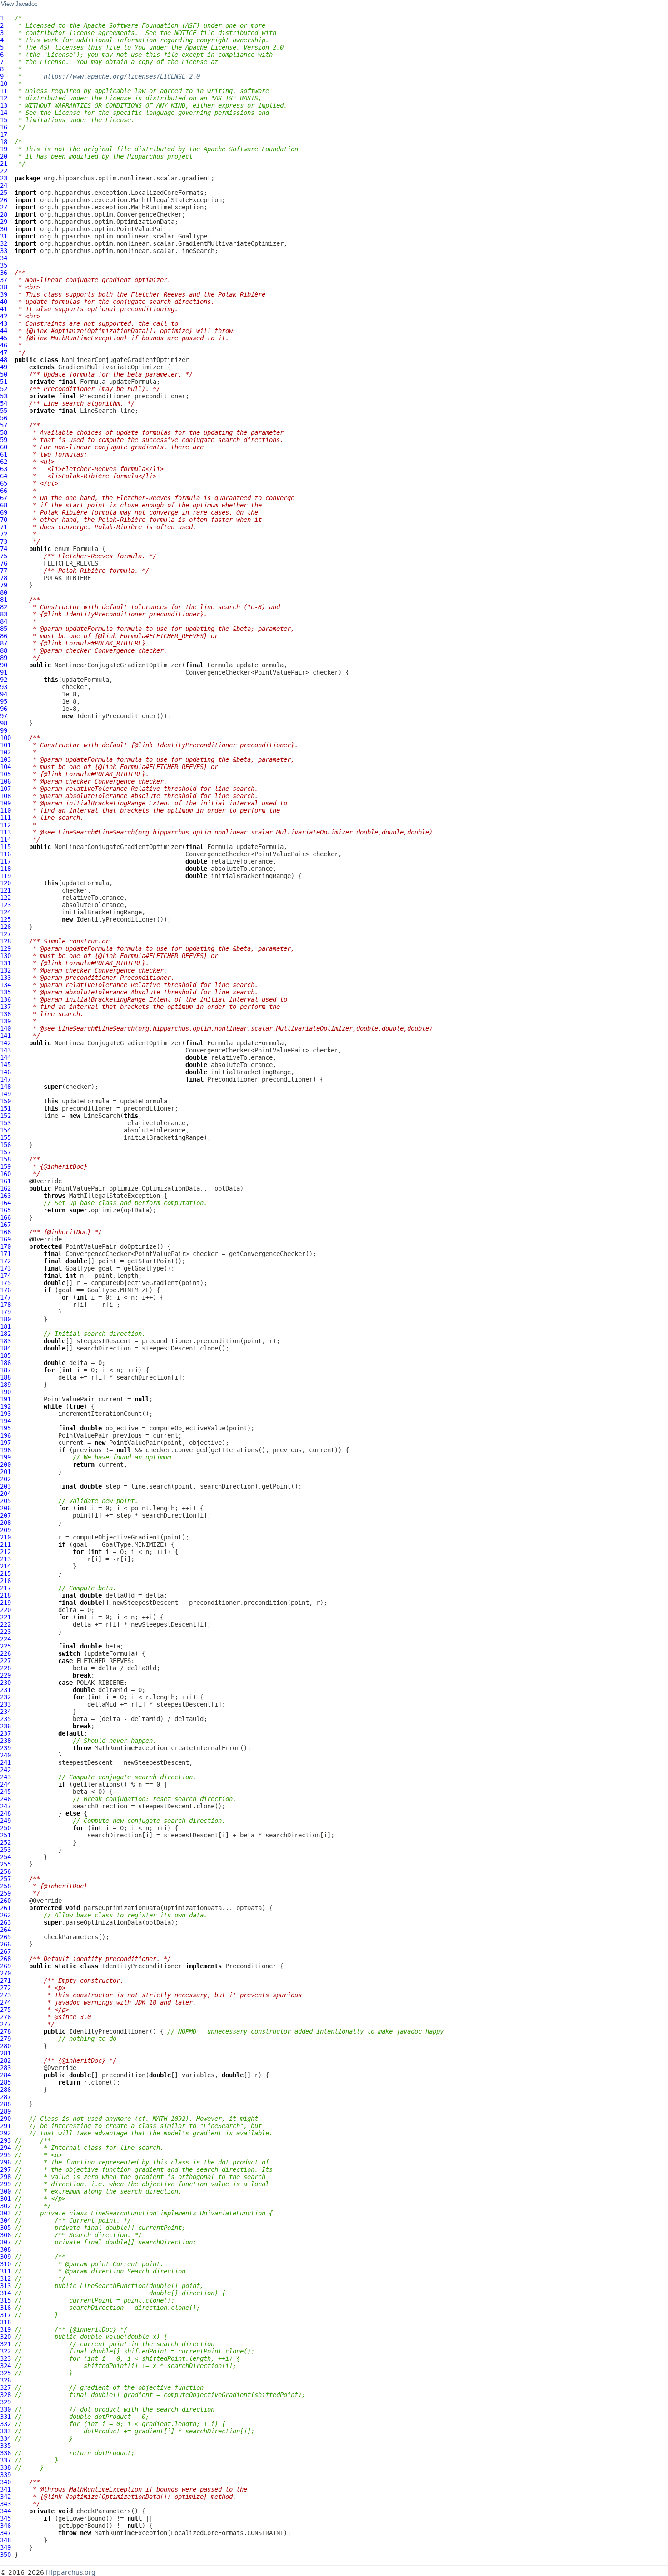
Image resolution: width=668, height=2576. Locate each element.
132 (5, 970)
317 (5, 2315)
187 (5, 1370)
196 (5, 1435)
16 (4, 127)
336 (5, 2453)
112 (5, 825)
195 (5, 1428)
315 (5, 2300)
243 (5, 1777)
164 (5, 1203)
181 (5, 1326)
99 (4, 730)
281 (5, 2053)
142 (5, 1043)
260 (5, 1901)
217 (5, 1588)
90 (4, 665)
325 (5, 2373)
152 (5, 1116)
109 (5, 803)
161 (5, 1181)
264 (5, 1930)
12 (4, 98)
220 (5, 1610)
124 (5, 912)
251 (5, 1835)
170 (5, 1246)
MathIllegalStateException (115, 1196)
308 (5, 2249)
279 (5, 2039)
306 (5, 2235)
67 (4, 498)
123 (5, 905)
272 (5, 1988)
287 (5, 2097)
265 (5, 1937)
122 (5, 898)
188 (5, 1377)
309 (5, 2257)
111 (5, 818)
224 (5, 1639)
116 (5, 854)
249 (5, 1821)
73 (4, 541)
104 (5, 767)
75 (4, 556)
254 (5, 1857)
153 (5, 1123)
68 (4, 505)
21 (4, 164)
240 (5, 1755)
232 (5, 1697)
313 (5, 2286)
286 (5, 2090)
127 (5, 934)
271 (5, 1980)
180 (5, 1319)
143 (5, 1050)
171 (5, 1254)
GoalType (80, 1268)
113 (5, 832)
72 (4, 534)
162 (5, 1188)
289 (5, 2111)
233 (5, 1704)
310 (5, 2264)
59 (4, 440)
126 (5, 927)
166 (5, 1217)
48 (4, 360)
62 (4, 462)
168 (5, 1232)
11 (4, 91)
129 (5, 948)
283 (5, 2068)
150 (5, 1101)
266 (5, 1944)
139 (5, 1021)
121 (5, 890)
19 (4, 149)
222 (5, 1624)
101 (5, 745)
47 (4, 352)
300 (5, 2191)
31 (4, 236)
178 (5, 1305)
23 (4, 178)
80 (4, 592)
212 (5, 1552)
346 (5, 2526)
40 (4, 302)
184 (5, 1348)
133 (5, 978)
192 (5, 1406)
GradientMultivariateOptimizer (111, 367)
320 (5, 2337)
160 (5, 1174)
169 (5, 1239)
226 (5, 1653)
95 (4, 701)
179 (5, 1312)
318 (5, 2322)
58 (4, 432)
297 (5, 2169)
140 (5, 1028)
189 (5, 1385)
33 (4, 251)
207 (5, 1515)
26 (4, 200)
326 (5, 2380)
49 (4, 367)
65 (4, 483)
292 (5, 2133)
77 (4, 571)
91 (4, 672)
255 (5, 1864)
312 (5, 2278)
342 (5, 2497)
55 (4, 411)
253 (5, 1850)
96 (4, 709)
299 (5, 2184)
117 (5, 861)
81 (4, 600)
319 (5, 2329)
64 (4, 476)
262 (5, 1915)
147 (5, 1079)
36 (4, 273)
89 (4, 658)
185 (5, 1355)
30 (4, 229)
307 (5, 2242)
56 (4, 418)
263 (5, 1922)
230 (5, 1683)
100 (5, 738)
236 (5, 1726)
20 (4, 156)
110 (5, 810)
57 (4, 425)
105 (5, 774)
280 (5, 2046)
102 (5, 752)
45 (4, 338)
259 (5, 1893)
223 (5, 1632)
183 (5, 1341)
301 (5, 2199)
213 (5, 1559)
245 (5, 1792)
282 (5, 2060)
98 (4, 723)
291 (5, 2126)
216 (5, 1581)
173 (5, 1268)
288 (5, 2104)
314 (5, 2293)
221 (5, 1617)
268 (5, 1959)
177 (5, 1297)
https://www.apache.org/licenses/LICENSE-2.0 (122, 76)
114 (5, 839)
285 (5, 2082)
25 (4, 193)
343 (5, 2504)
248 (5, 1813)
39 (4, 294)
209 (5, 1530)
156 (5, 1145)
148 (5, 1087)
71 (4, 527)
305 (5, 2228)
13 (4, 105)
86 (4, 636)
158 (5, 1159)
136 (5, 999)
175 (5, 1283)
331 (5, 2417)
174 (5, 1276)
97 (4, 716)
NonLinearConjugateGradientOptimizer (125, 360)
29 (4, 222)
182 (5, 1334)
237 (5, 1733)
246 (5, 1799)
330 (5, 2409)
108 (5, 796)
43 (4, 323)
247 (5, 1806)
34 (4, 258)
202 (5, 1479)
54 (4, 403)
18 (4, 142)
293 (5, 2140)
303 (5, 2213)
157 (5, 1152)
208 (5, 1523)
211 (5, 1544)
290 (5, 2119)
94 (4, 694)
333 (5, 2431)
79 (4, 585)
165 (5, 1210)
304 (5, 2220)
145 (5, 1065)
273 (5, 1995)
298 (5, 2177)
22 (4, 171)
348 (5, 2540)
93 (4, 687)
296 (5, 2162)
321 (5, 2344)
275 (5, 2010)
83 (4, 614)
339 (5, 2475)
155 (5, 1137)
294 (5, 2148)
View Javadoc (19, 4)
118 (5, 869)
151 (5, 1108)
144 (5, 1057)
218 (5, 1595)
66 (4, 491)
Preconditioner (105, 396)
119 (5, 876)
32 (4, 243)
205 (5, 1501)
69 (4, 512)
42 (4, 316)
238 (5, 1741)
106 (5, 781)
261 (5, 1908)
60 (4, 447)
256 (5, 1871)
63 (4, 469)
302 (5, 2206)
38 (4, 287)
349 (5, 2547)
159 (5, 1166)
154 (5, 1130)
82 (4, 607)
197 (5, 1443)
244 (5, 1784)
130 (5, 956)
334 (5, 2438)
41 (4, 309)
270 (5, 1973)
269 (5, 1966)
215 (5, 1573)
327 (5, 2387)
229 (5, 1675)
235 (5, 1719)
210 (5, 1537)
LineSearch (98, 411)
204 (5, 1494)
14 (4, 113)
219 (5, 1603)
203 (5, 1486)
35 (4, 265)
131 (5, 963)
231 (5, 1690)
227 (5, 1661)
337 (5, 2460)
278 (5, 2031)
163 (5, 1196)
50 (4, 374)
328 (5, 2395)
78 (4, 578)
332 (5, 2424)
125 (5, 919)
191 (5, 1399)
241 (5, 1762)
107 (5, 789)
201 (5, 1472)
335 (5, 2446)
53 (4, 396)
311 (5, 2271)
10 (4, 84)
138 (5, 1014)
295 (5, 2155)
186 (5, 1363)
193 (5, 1414)
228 (5, 1668)
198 (5, 1450)
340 (5, 2482)
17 (4, 134)
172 (5, 1261)
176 (5, 1290)
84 (4, 621)
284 (5, 2075)
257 (5, 1879)
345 (5, 2518)
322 (5, 2351)
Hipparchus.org (71, 2572)
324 (5, 2366)
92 (4, 680)
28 (4, 214)
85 (4, 629)
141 (5, 1036)
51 (4, 382)
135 (5, 992)
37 (4, 280)
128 (5, 941)
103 (5, 759)
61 (4, 454)
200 (5, 1464)
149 (5, 1094)
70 (4, 520)
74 (4, 549)
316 (5, 2308)
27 (4, 207)
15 (4, 120)
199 (5, 1457)
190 (5, 1392)
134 (5, 985)
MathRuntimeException (131, 2533)
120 (5, 883)
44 (4, 331)
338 (5, 2467)
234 (5, 1712)
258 (5, 1886)
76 (4, 563)
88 (4, 650)
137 (5, 1007)
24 (4, 185)
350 (5, 2555)
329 (5, 2402)
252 (5, 1842)
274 (5, 2002)
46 (4, 345)
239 (5, 1748)
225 (5, 1646)
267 (5, 1951)
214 (5, 1566)
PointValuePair (80, 1188)
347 (5, 2533)
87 (4, 643)
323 (5, 2358)
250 (5, 1828)
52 (4, 389)
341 (5, 2489)
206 (5, 1508)
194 (5, 1421)
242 (5, 1770)
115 (5, 847)
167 (5, 1225)
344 (5, 2511)
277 (5, 2024)
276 (5, 2017)
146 (5, 1072)
